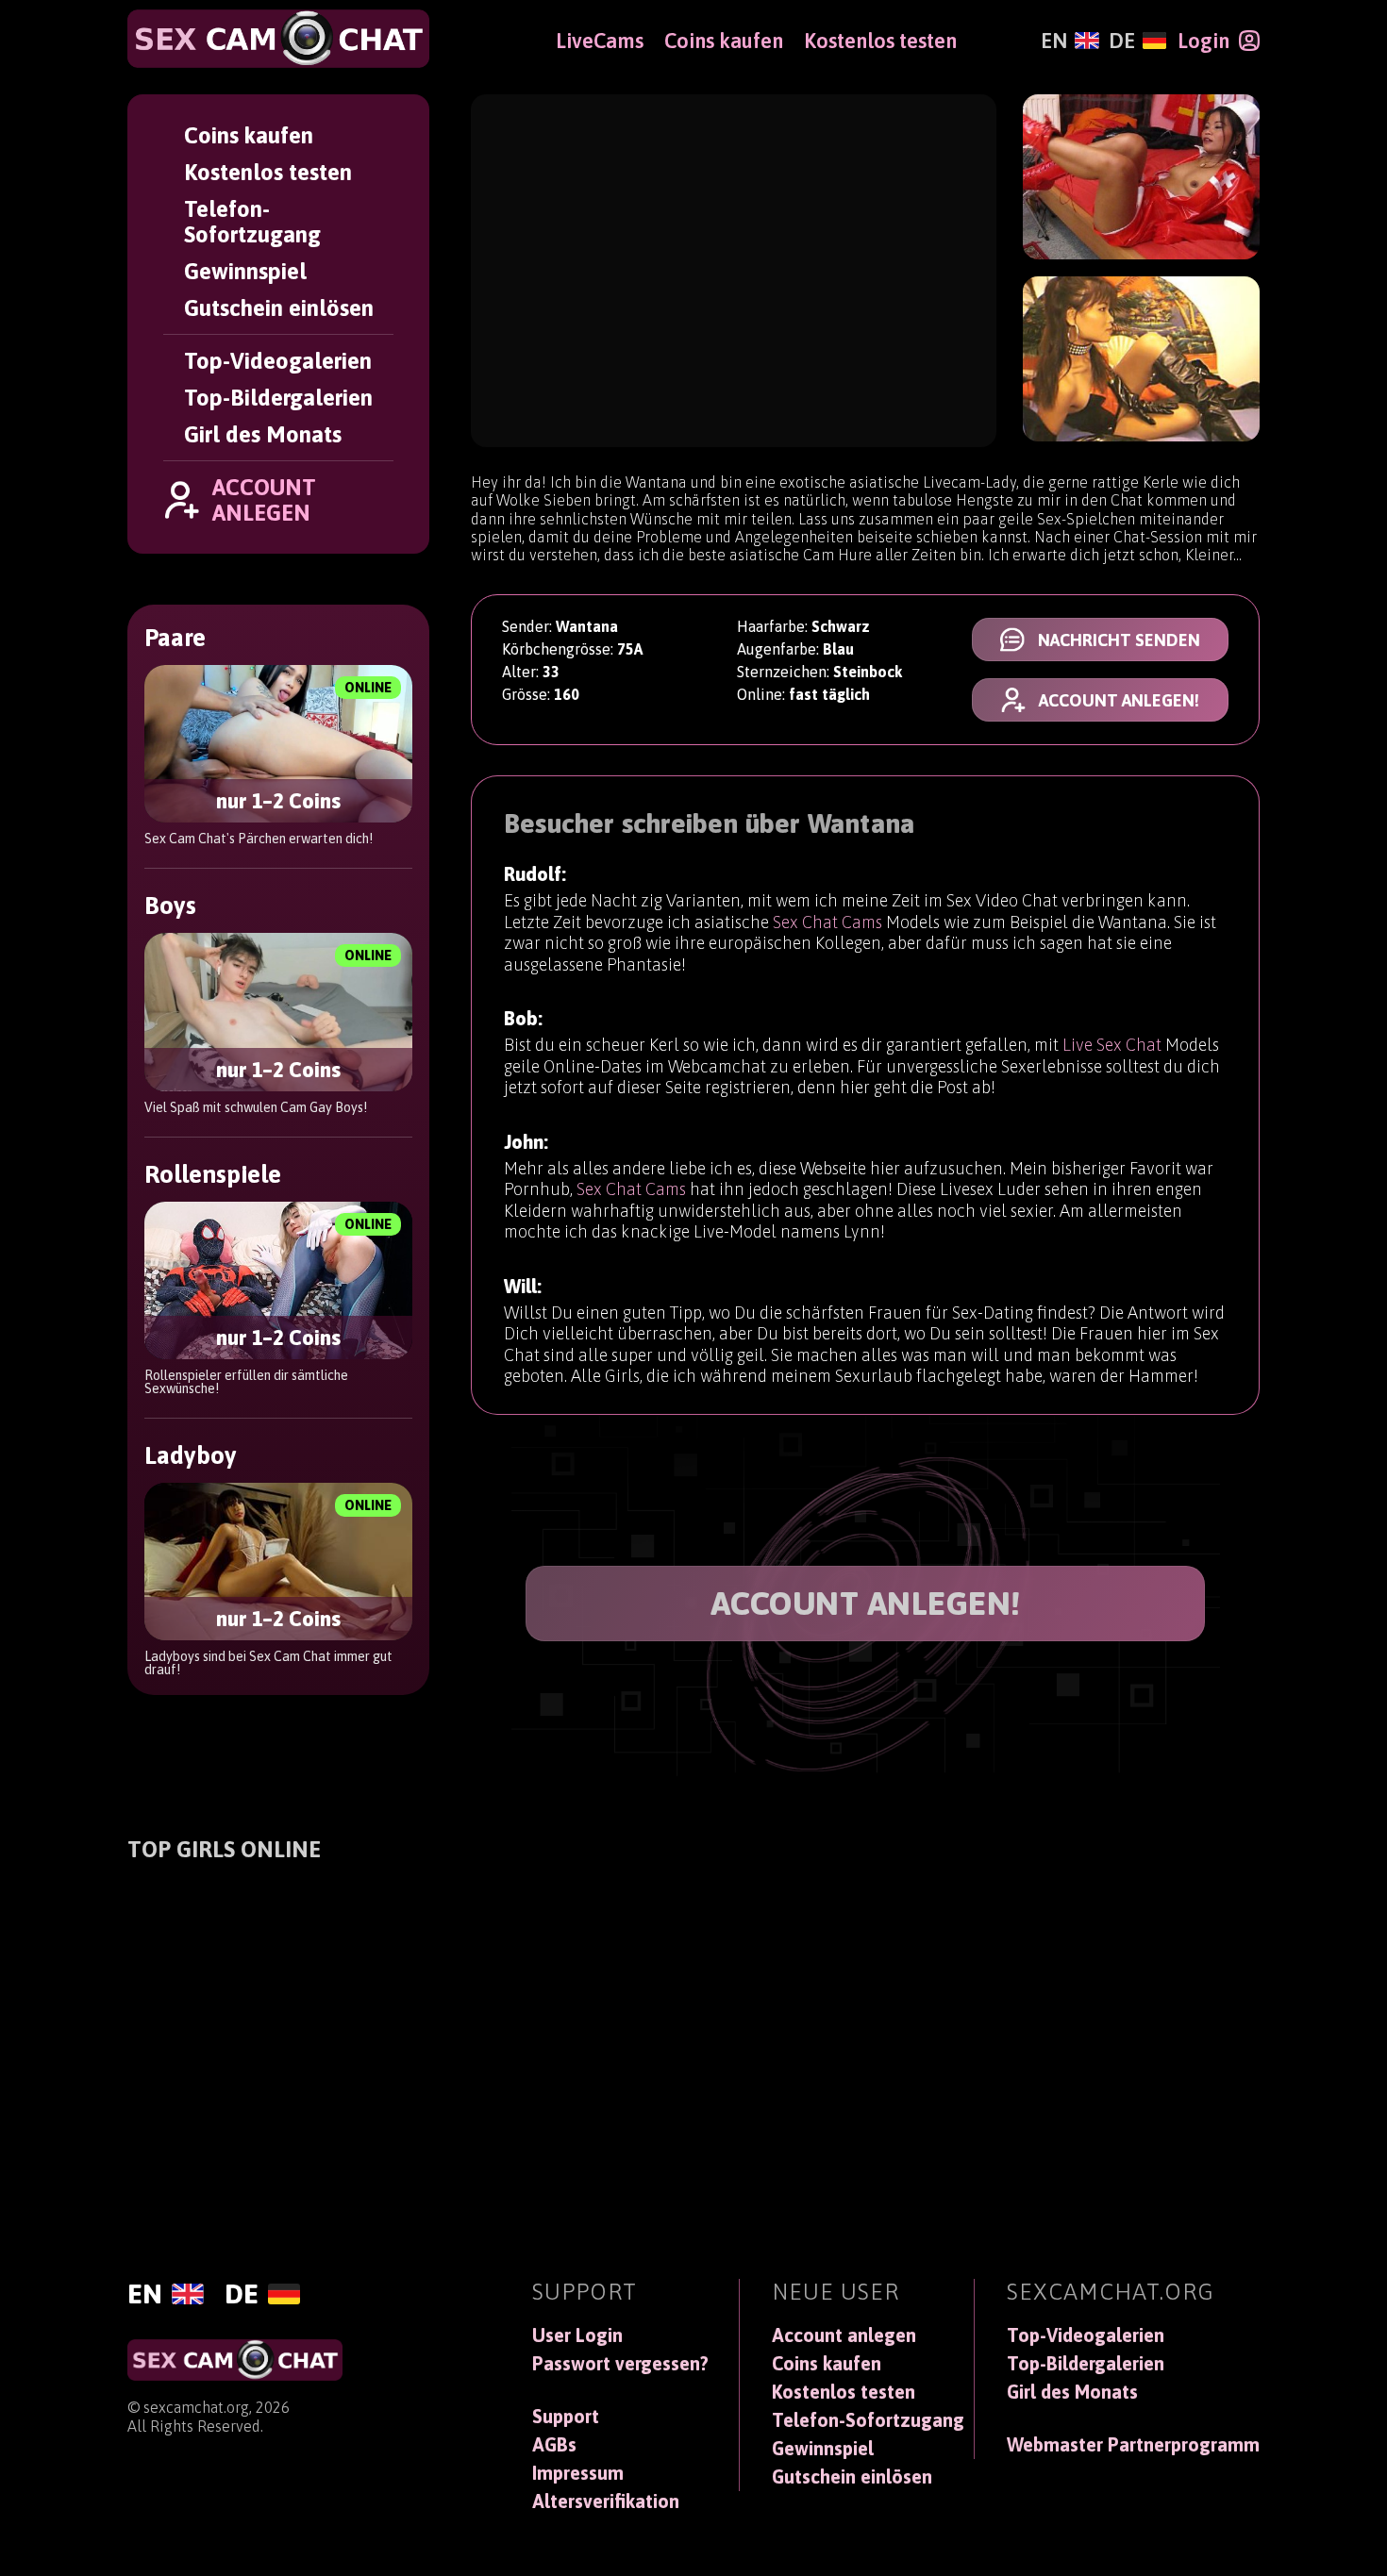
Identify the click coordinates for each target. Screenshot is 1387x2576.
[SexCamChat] (278, 39)
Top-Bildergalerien (278, 398)
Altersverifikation (606, 2501)
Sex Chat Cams (827, 922)
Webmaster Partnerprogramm (1133, 2445)
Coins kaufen (249, 135)
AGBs (554, 2445)
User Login (577, 2335)
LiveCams (600, 41)
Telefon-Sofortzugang (252, 222)
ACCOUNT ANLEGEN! (866, 1603)
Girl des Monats (263, 434)
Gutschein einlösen (279, 308)
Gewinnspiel (245, 271)
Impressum (578, 2473)
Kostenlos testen (268, 172)
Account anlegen (844, 2335)
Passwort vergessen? (620, 2364)
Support (566, 2417)
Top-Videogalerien (278, 361)
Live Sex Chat (1112, 1045)
